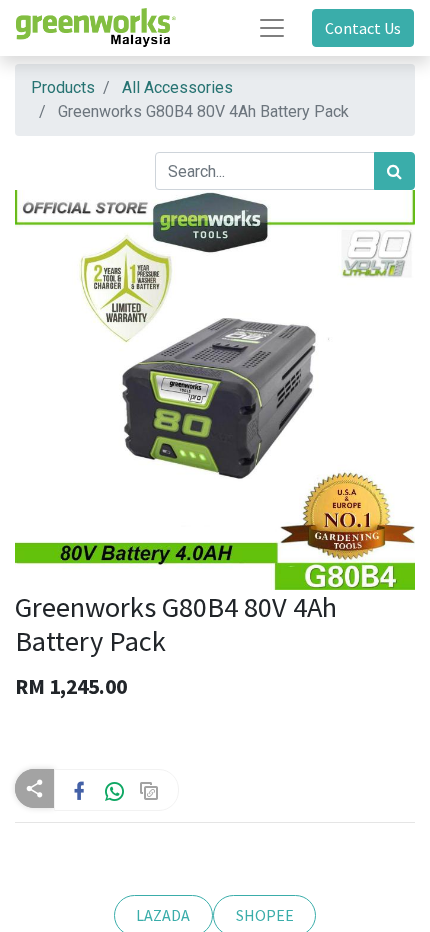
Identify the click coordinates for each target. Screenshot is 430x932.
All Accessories (177, 87)
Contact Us (363, 28)
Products (63, 87)
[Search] (394, 171)
